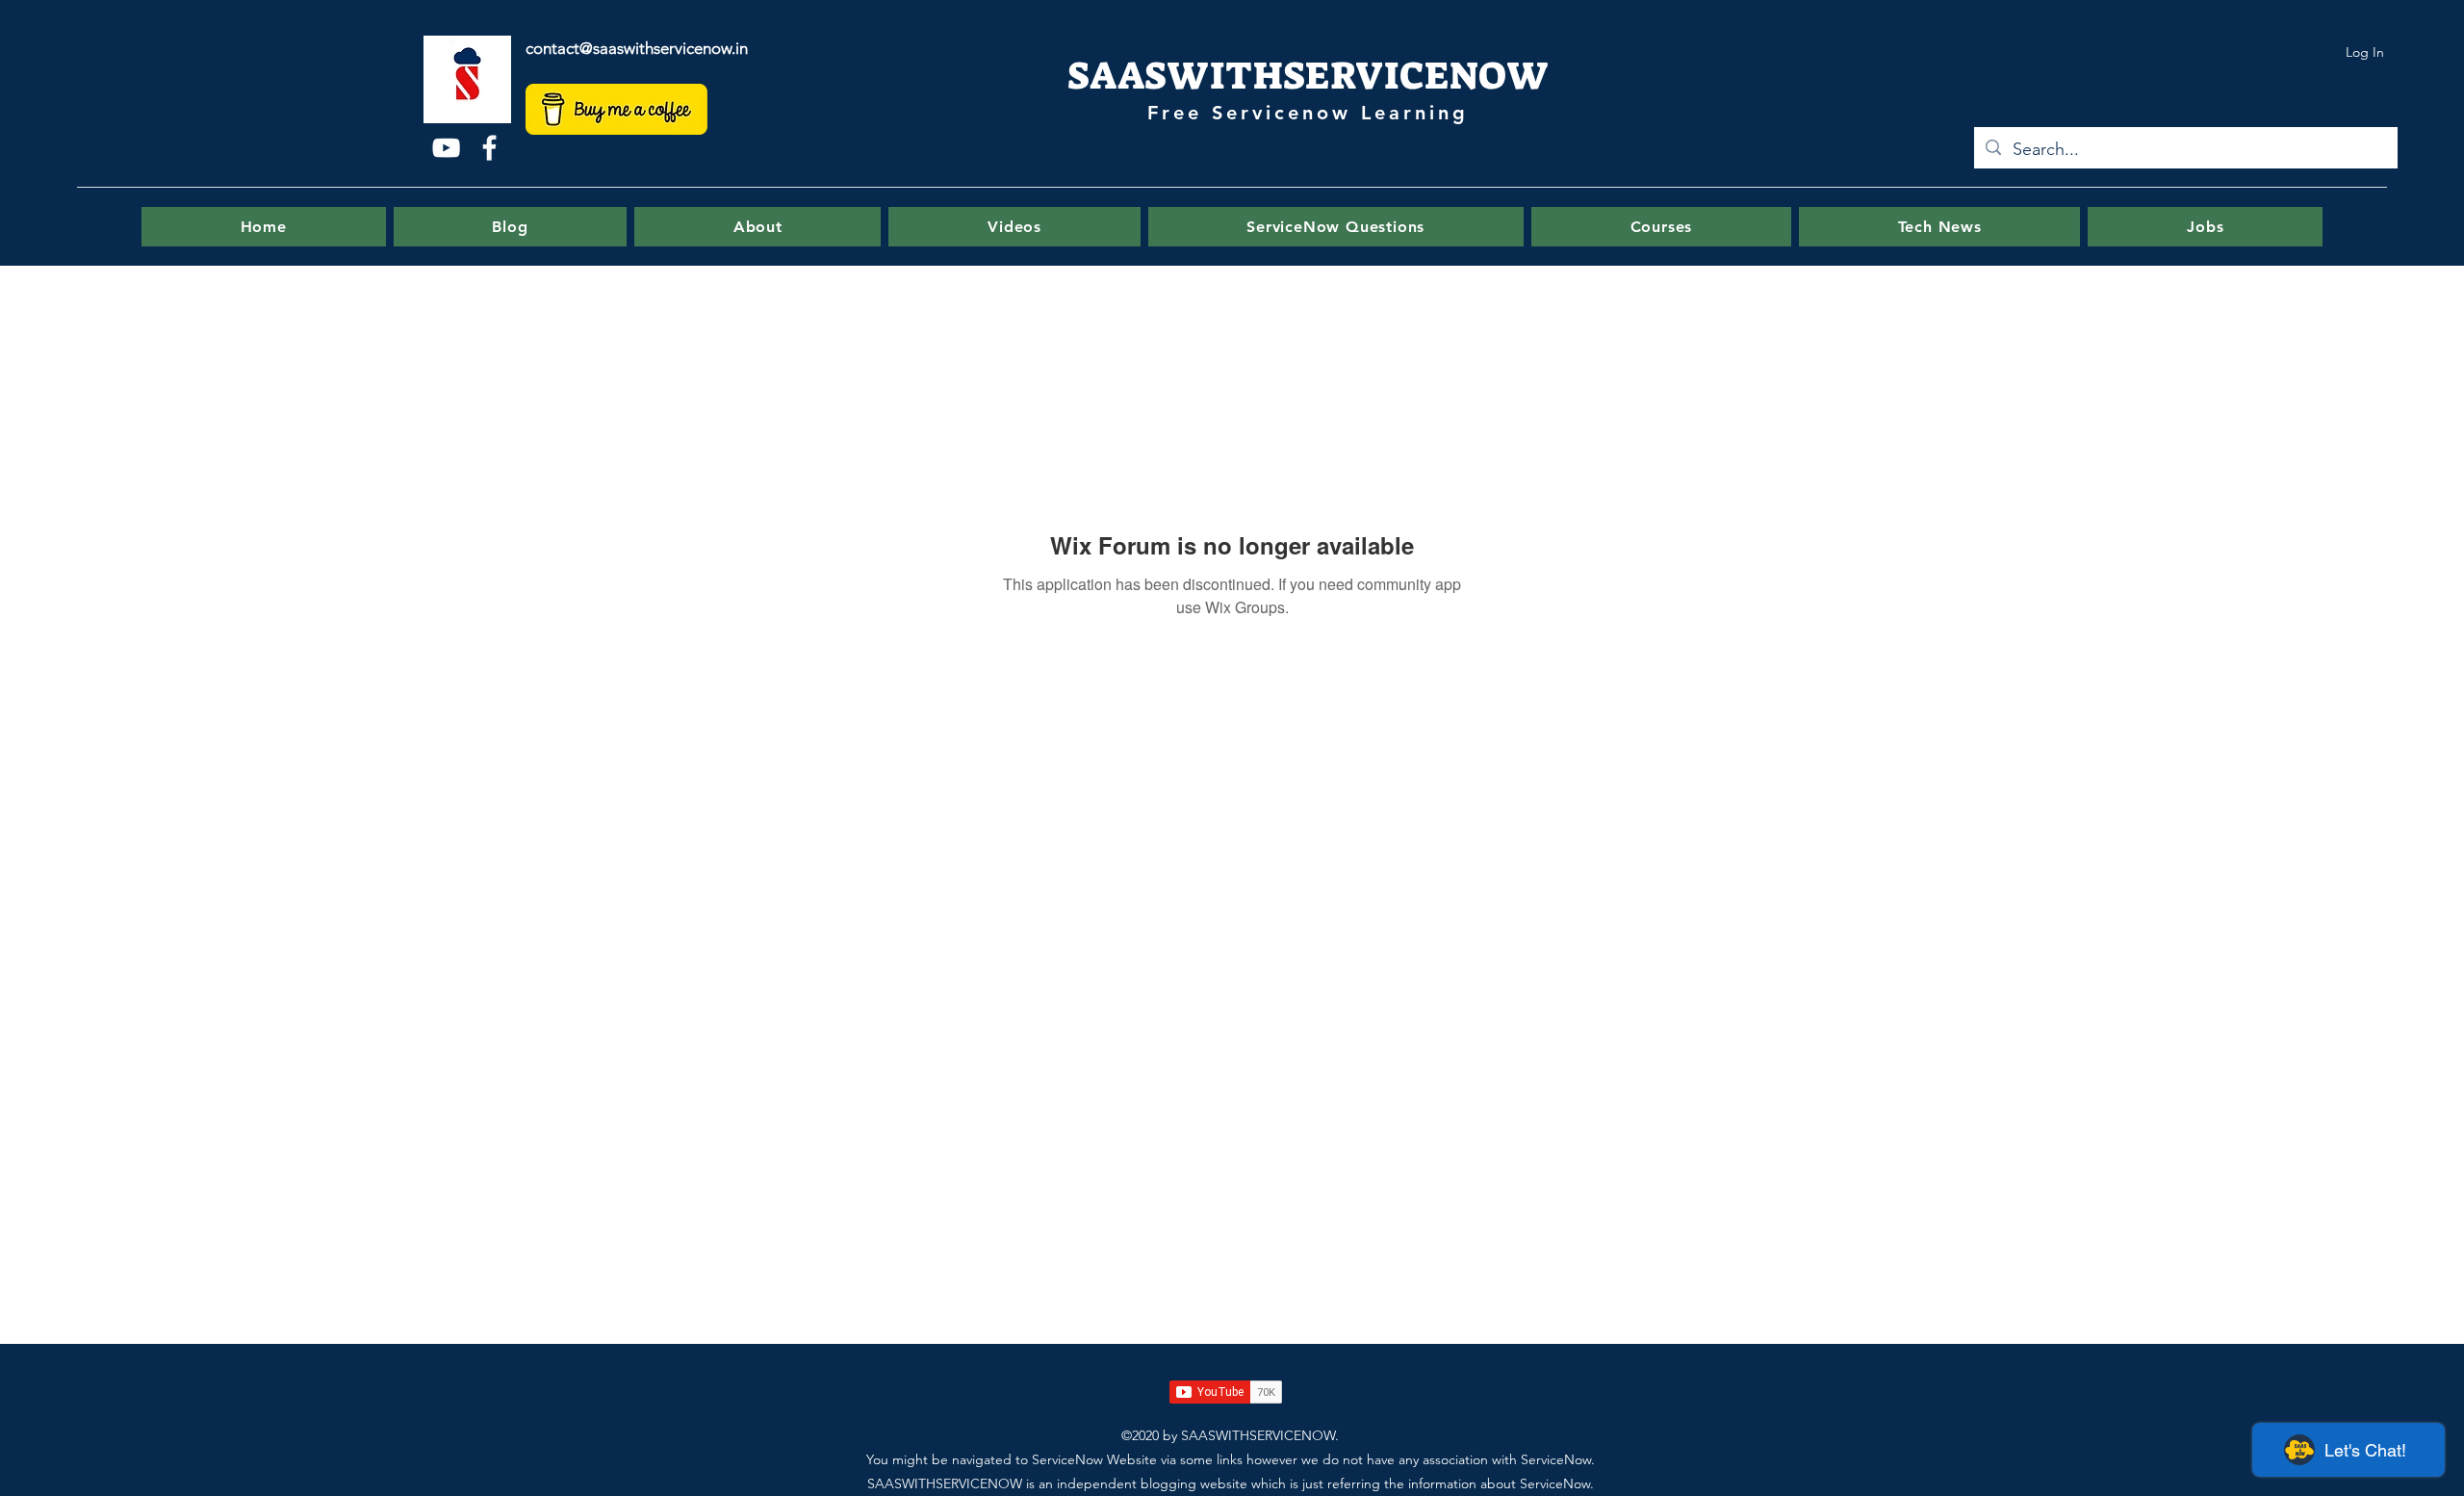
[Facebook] (489, 148)
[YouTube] (446, 148)
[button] (1336, 227)
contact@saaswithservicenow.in (637, 48)
